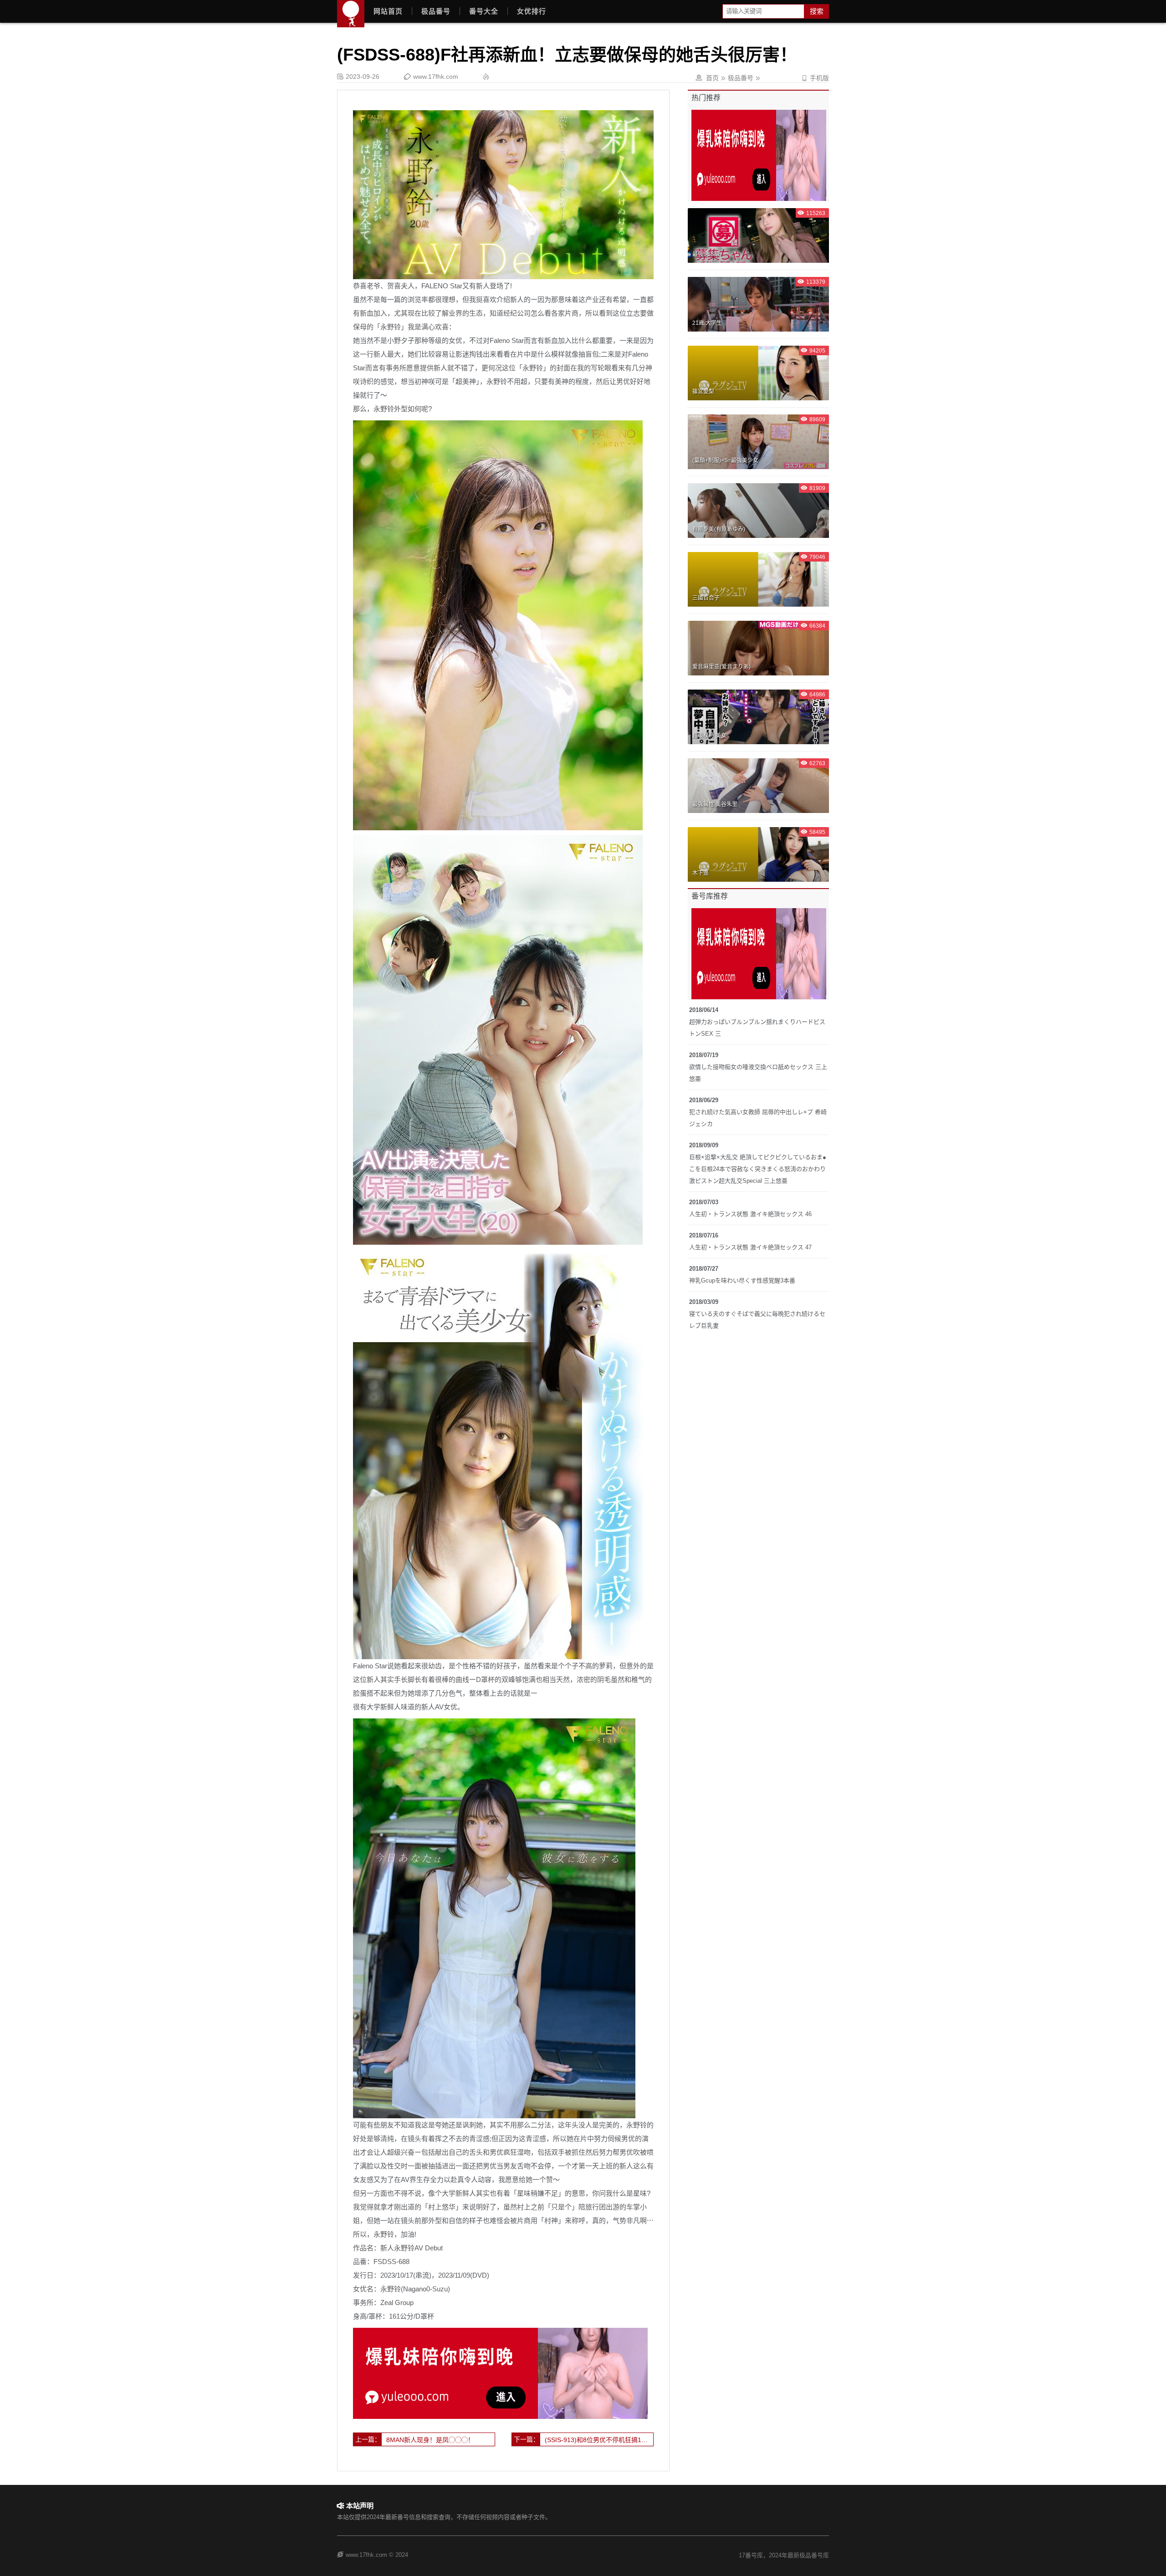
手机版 (815, 78)
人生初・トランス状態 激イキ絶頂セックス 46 (750, 1214)
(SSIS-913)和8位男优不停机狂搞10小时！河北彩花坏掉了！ (599, 2440)
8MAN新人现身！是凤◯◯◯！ (430, 2440)
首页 (712, 78)
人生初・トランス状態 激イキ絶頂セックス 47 (750, 1247)
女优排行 (532, 11)
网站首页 (388, 11)
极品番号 (436, 11)
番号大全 (484, 11)
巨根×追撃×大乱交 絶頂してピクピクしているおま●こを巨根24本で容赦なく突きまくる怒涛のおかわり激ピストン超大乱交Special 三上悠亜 (758, 1169)
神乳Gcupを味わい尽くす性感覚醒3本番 (742, 1280)
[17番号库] (351, 14)
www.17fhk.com (436, 77)
